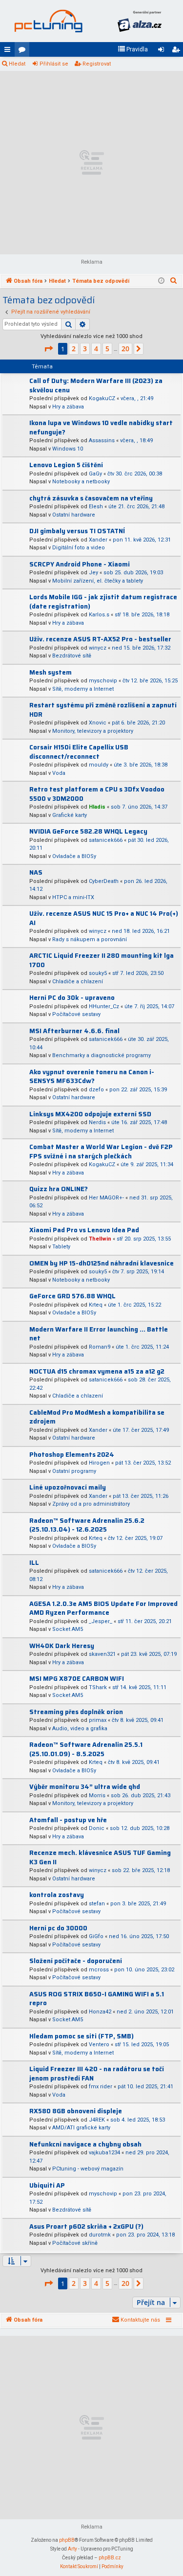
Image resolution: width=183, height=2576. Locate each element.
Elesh (96, 507)
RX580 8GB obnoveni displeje (76, 2111)
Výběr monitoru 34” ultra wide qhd (85, 1787)
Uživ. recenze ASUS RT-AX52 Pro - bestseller (100, 639)
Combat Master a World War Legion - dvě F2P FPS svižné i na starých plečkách (101, 1152)
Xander (98, 540)
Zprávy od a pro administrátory (91, 1504)
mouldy (99, 765)
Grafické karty (70, 815)
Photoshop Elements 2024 (72, 1455)
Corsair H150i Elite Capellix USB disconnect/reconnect (79, 752)
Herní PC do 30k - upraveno (72, 998)
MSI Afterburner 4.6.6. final (74, 1031)
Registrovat (97, 64)
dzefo (96, 1090)
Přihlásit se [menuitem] (163, 51)
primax (98, 1720)
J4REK (97, 2120)
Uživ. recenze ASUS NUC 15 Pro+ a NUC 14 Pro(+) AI (104, 918)
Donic (97, 1828)
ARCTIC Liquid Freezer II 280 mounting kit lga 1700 (102, 960)
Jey (93, 573)
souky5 (98, 973)
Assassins (102, 441)
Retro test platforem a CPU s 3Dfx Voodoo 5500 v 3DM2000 (97, 794)
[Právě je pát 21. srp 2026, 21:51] (161, 281)
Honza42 (100, 2012)
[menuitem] (133, 49)
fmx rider (101, 2087)
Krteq (96, 1305)
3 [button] (85, 349)
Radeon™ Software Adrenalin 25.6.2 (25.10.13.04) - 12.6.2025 (87, 1525)
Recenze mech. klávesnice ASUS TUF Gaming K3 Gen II (100, 1857)
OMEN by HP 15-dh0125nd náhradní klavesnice (102, 1263)
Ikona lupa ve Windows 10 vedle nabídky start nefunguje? (101, 428)
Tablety (61, 1247)
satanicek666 (106, 840)
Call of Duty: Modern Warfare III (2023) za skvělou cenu (96, 385)
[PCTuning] (48, 21)
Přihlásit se (54, 64)
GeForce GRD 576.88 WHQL (72, 1296)
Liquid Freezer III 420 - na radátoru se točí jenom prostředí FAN (97, 2074)
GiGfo (96, 1936)
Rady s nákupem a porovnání (90, 939)
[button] (48, 349)
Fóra (24, 51)
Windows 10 (68, 449)
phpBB (67, 2540)
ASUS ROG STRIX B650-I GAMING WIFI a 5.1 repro (97, 1999)
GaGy (95, 474)
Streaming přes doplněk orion (76, 1712)
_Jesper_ (101, 1621)
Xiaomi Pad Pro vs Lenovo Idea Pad (84, 1230)
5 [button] (107, 349)
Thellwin (100, 1239)
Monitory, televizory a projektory (93, 731)
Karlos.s (99, 615)
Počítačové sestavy (76, 1014)
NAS (36, 872)
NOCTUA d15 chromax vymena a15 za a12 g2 (97, 1371)
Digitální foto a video (79, 548)
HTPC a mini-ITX (73, 897)
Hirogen (99, 1463)
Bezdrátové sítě (72, 656)
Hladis (97, 807)
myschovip (103, 681)
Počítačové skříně (75, 2243)
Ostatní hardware (74, 515)
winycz (98, 648)
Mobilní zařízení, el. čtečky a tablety (98, 581)
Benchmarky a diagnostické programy (102, 1055)
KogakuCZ (102, 398)
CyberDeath (104, 881)
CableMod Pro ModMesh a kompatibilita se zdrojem (97, 1417)
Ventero (99, 2045)
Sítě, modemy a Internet (83, 689)
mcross (99, 1970)
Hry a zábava (68, 407)
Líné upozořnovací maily (68, 1487)
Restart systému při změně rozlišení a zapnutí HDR (103, 710)
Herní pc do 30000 (58, 1928)
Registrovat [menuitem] (178, 51)
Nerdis (97, 1122)
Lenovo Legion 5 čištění (66, 465)
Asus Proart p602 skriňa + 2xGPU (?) (86, 2226)
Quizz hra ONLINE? (59, 1189)
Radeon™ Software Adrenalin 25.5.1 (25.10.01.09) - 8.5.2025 (86, 1749)
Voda (59, 773)
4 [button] (96, 349)
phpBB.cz (110, 2558)
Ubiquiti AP (47, 2185)
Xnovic (98, 723)
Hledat (17, 64)
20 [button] (125, 349)
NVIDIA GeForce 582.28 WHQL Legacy (88, 831)
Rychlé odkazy (9, 51)
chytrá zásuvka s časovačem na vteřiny (91, 498)
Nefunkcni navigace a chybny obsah (85, 2144)
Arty (72, 2549)
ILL (34, 1563)
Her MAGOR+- (106, 1198)
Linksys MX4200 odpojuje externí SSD (90, 1114)
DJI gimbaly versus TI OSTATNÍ (77, 531)
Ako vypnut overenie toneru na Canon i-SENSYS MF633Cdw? (92, 1077)
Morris (97, 1796)
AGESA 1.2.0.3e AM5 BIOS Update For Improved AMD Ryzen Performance (103, 1608)
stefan (97, 1904)
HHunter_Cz (104, 1006)
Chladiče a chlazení (78, 982)
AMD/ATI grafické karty (81, 2128)
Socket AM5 (68, 1629)
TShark (98, 1687)
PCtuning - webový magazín (88, 2169)
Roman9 (100, 1347)
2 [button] (74, 349)
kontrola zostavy (57, 1895)
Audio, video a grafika (80, 1729)
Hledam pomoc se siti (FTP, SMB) (81, 2036)
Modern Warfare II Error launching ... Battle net (99, 1334)
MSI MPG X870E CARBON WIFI (77, 1679)
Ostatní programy (74, 1471)
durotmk (100, 2235)
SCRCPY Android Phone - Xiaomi (80, 564)
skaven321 (102, 1654)
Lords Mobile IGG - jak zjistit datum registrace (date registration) (103, 602)
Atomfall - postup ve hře (68, 1820)
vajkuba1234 (104, 2153)
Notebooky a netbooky (81, 482)
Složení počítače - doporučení (76, 1961)
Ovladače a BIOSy (74, 856)
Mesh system (51, 672)
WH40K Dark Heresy (62, 1646)
